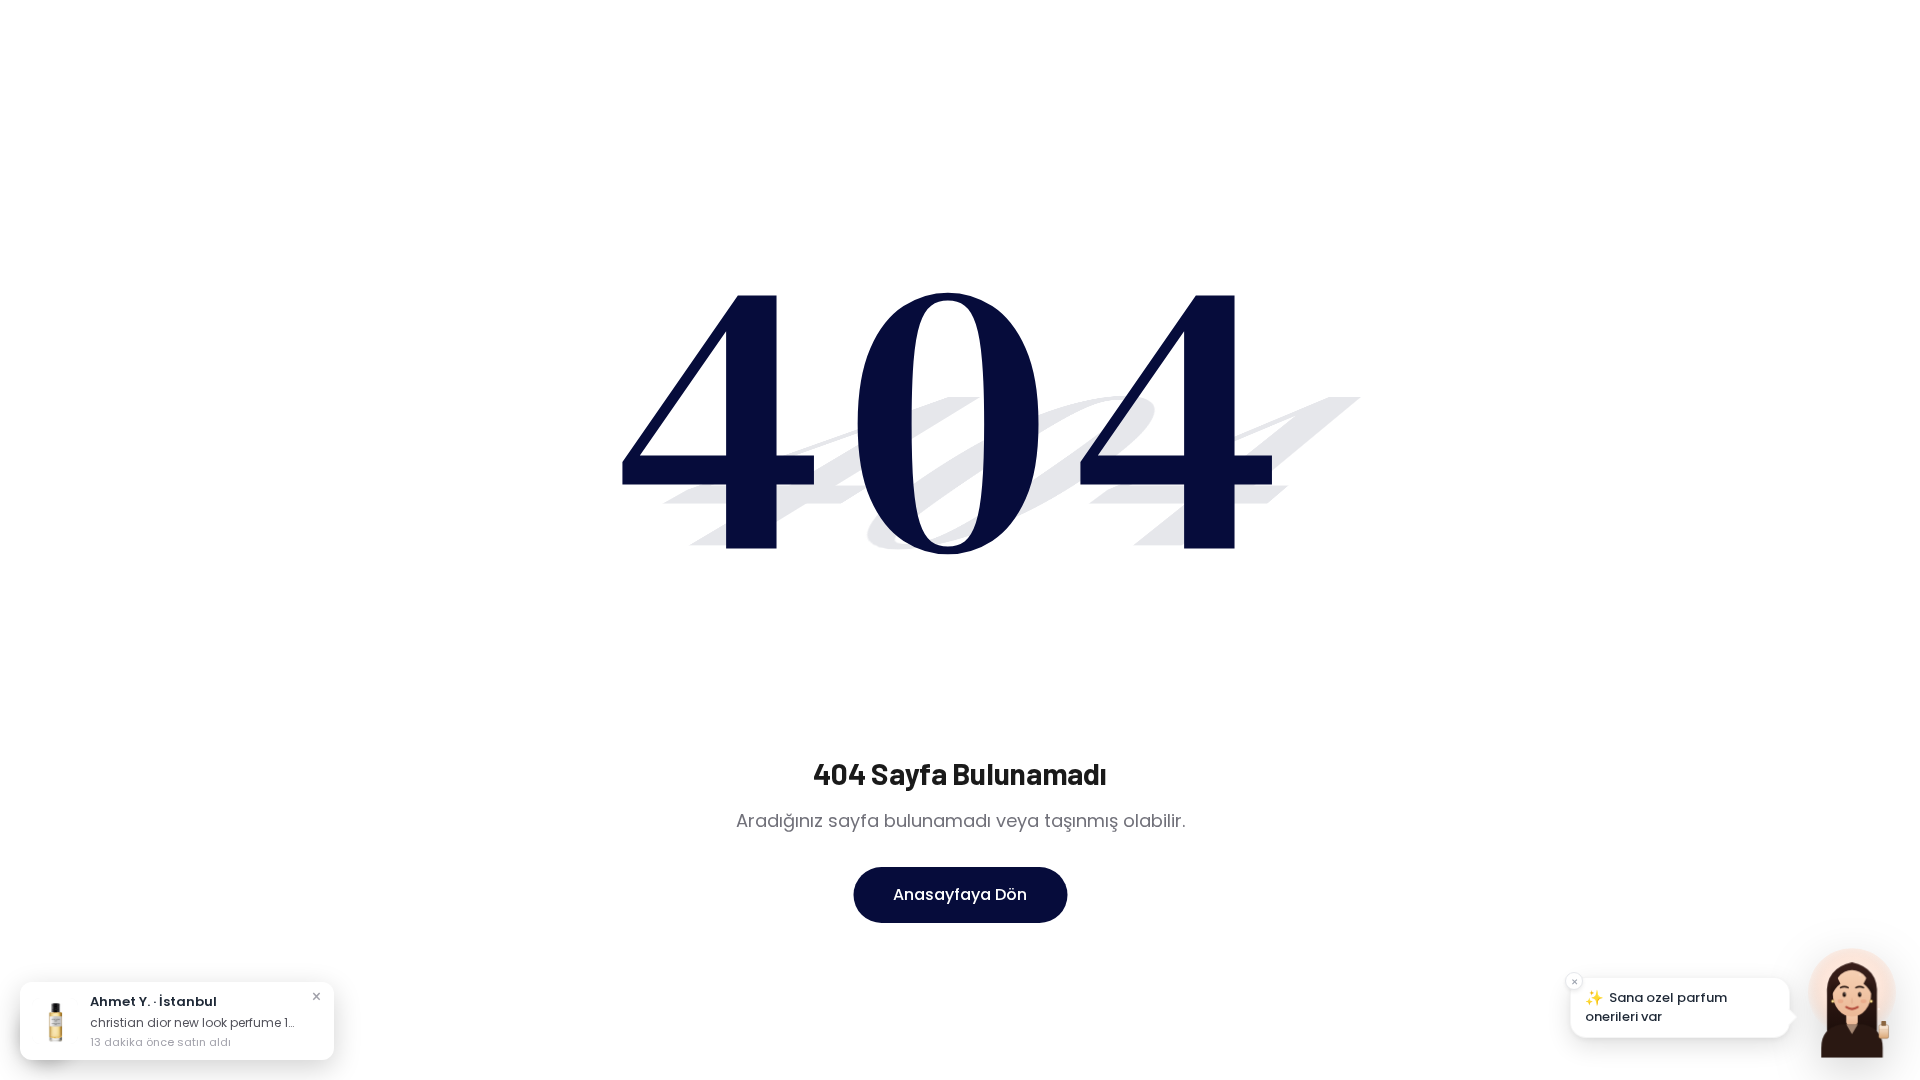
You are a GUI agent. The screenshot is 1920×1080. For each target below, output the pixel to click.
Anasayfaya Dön (960, 894)
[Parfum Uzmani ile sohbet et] (1852, 1000)
